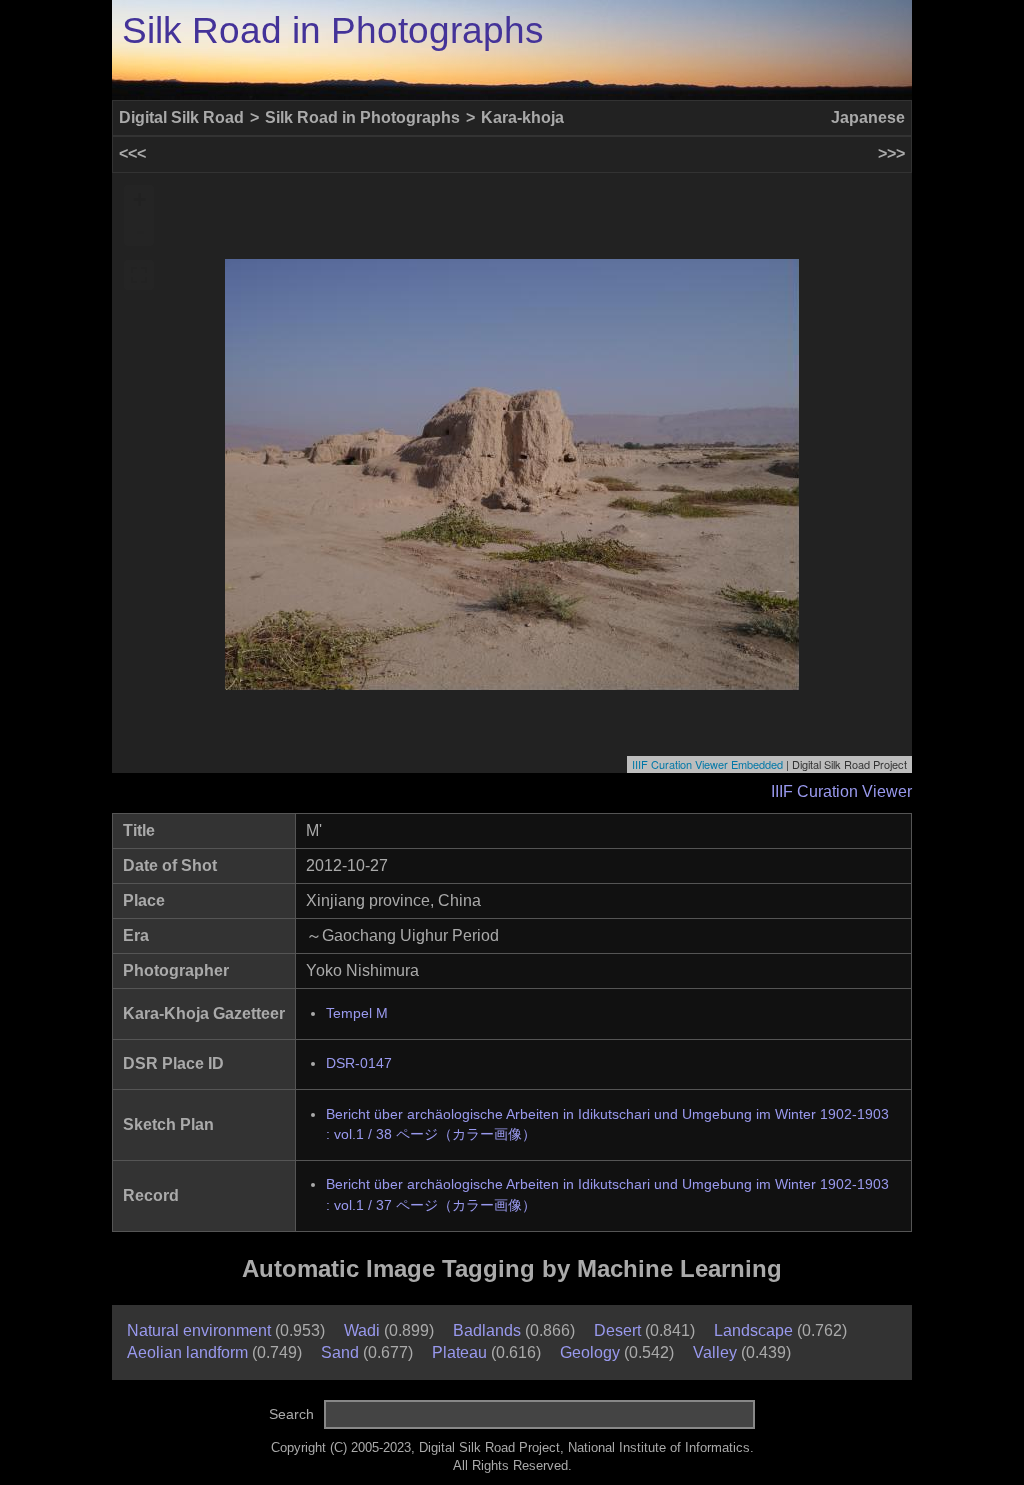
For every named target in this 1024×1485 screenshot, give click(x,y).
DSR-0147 (359, 1063)
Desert (617, 1330)
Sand (340, 1352)
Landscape (753, 1330)
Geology (590, 1352)
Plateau (459, 1352)
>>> (891, 153)
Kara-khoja (522, 117)
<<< (132, 153)
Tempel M (357, 1013)
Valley (715, 1352)
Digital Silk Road (181, 117)
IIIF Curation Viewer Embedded (707, 764)
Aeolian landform (187, 1352)
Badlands (487, 1330)
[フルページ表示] (139, 275)
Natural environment (199, 1330)
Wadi (362, 1330)
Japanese (868, 117)
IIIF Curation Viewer (841, 791)
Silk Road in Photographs (333, 30)
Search (291, 1414)
